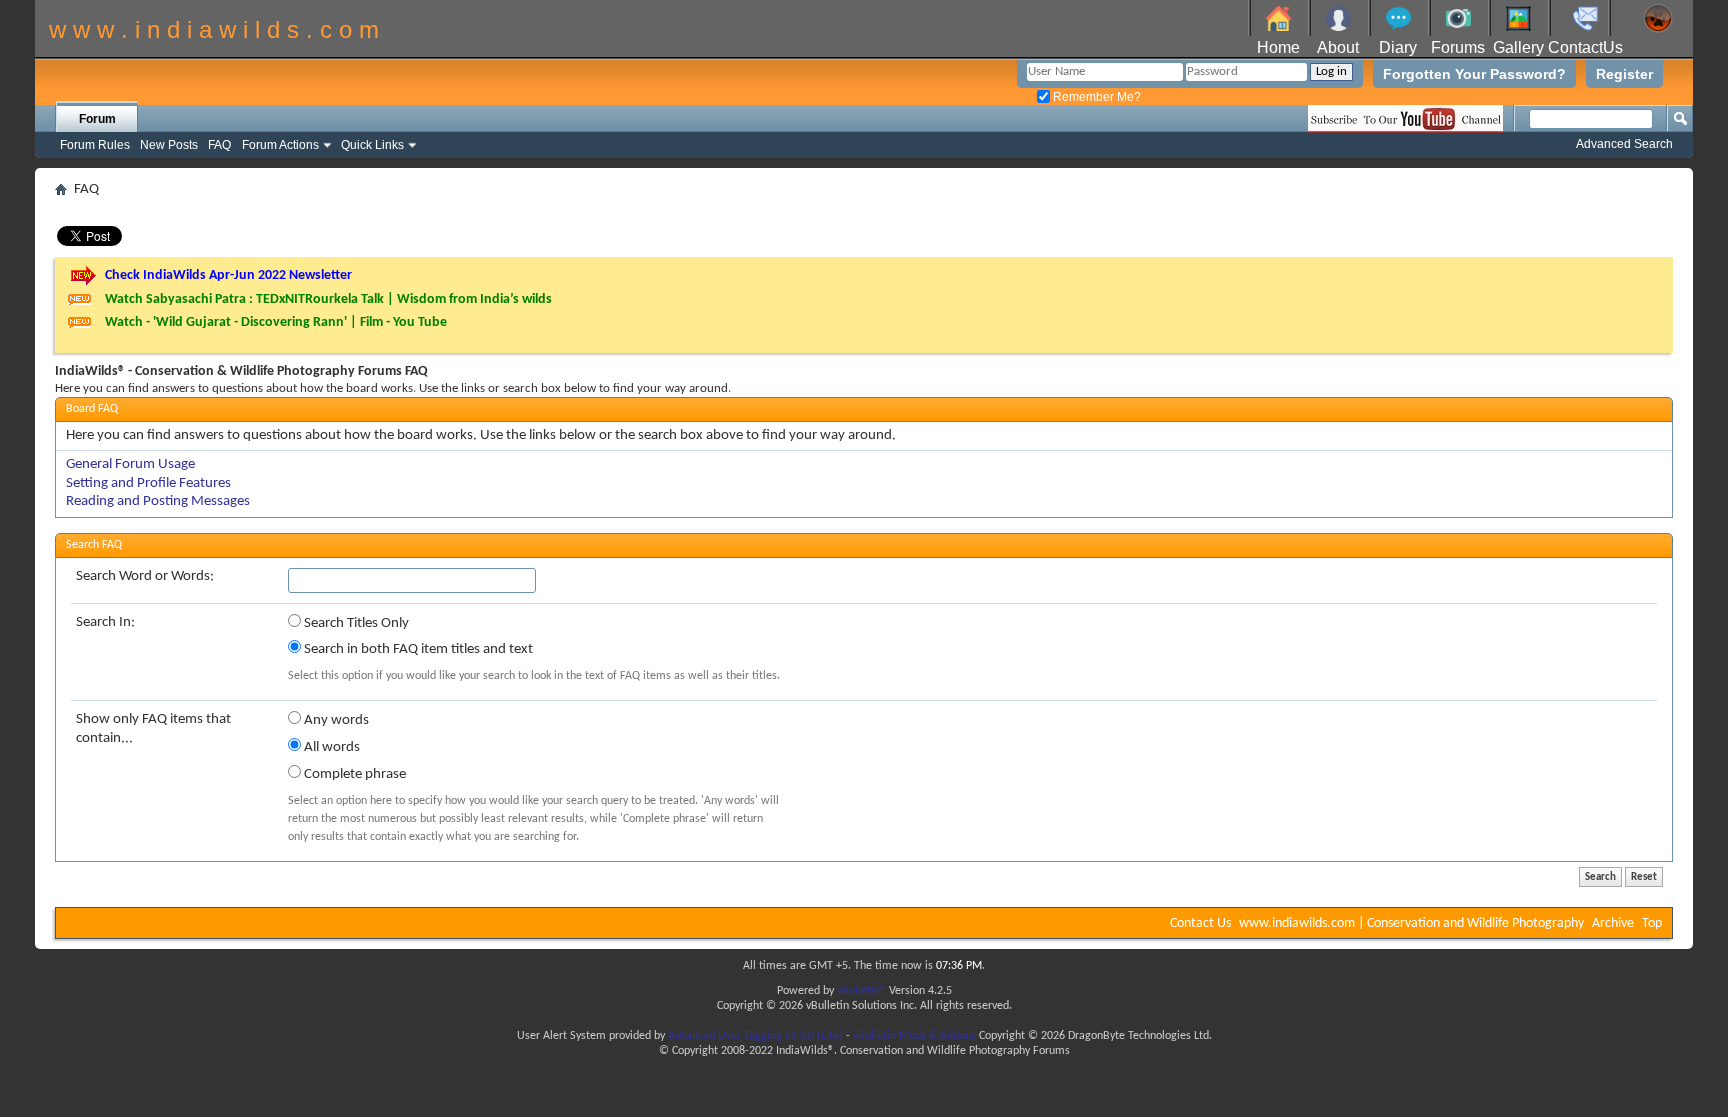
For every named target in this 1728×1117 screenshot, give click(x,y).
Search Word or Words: (145, 576)
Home (1278, 47)
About (1338, 47)
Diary (1398, 47)
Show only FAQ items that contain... (153, 728)
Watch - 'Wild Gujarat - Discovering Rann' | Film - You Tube (276, 322)
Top (1652, 923)
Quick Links (372, 145)
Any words (335, 720)
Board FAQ (92, 409)
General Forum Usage (130, 464)
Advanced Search (1624, 144)
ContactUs (1585, 47)
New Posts (169, 145)
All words (330, 747)
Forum (97, 119)
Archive (1613, 923)
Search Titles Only (355, 623)
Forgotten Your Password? (1474, 74)
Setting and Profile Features (148, 483)
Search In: (105, 622)
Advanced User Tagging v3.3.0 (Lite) (755, 1036)
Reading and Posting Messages (158, 501)
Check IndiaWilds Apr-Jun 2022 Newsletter (228, 275)
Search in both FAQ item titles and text (417, 649)
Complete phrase (353, 774)
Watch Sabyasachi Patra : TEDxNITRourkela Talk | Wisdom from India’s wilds (328, 299)
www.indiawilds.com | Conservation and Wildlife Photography (1411, 923)
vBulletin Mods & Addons (914, 1036)
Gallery (1518, 47)
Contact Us (1200, 923)
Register (1624, 74)
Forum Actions (280, 145)
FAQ (219, 145)
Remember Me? (1095, 97)
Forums (1458, 47)
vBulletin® (861, 991)
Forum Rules (95, 145)
